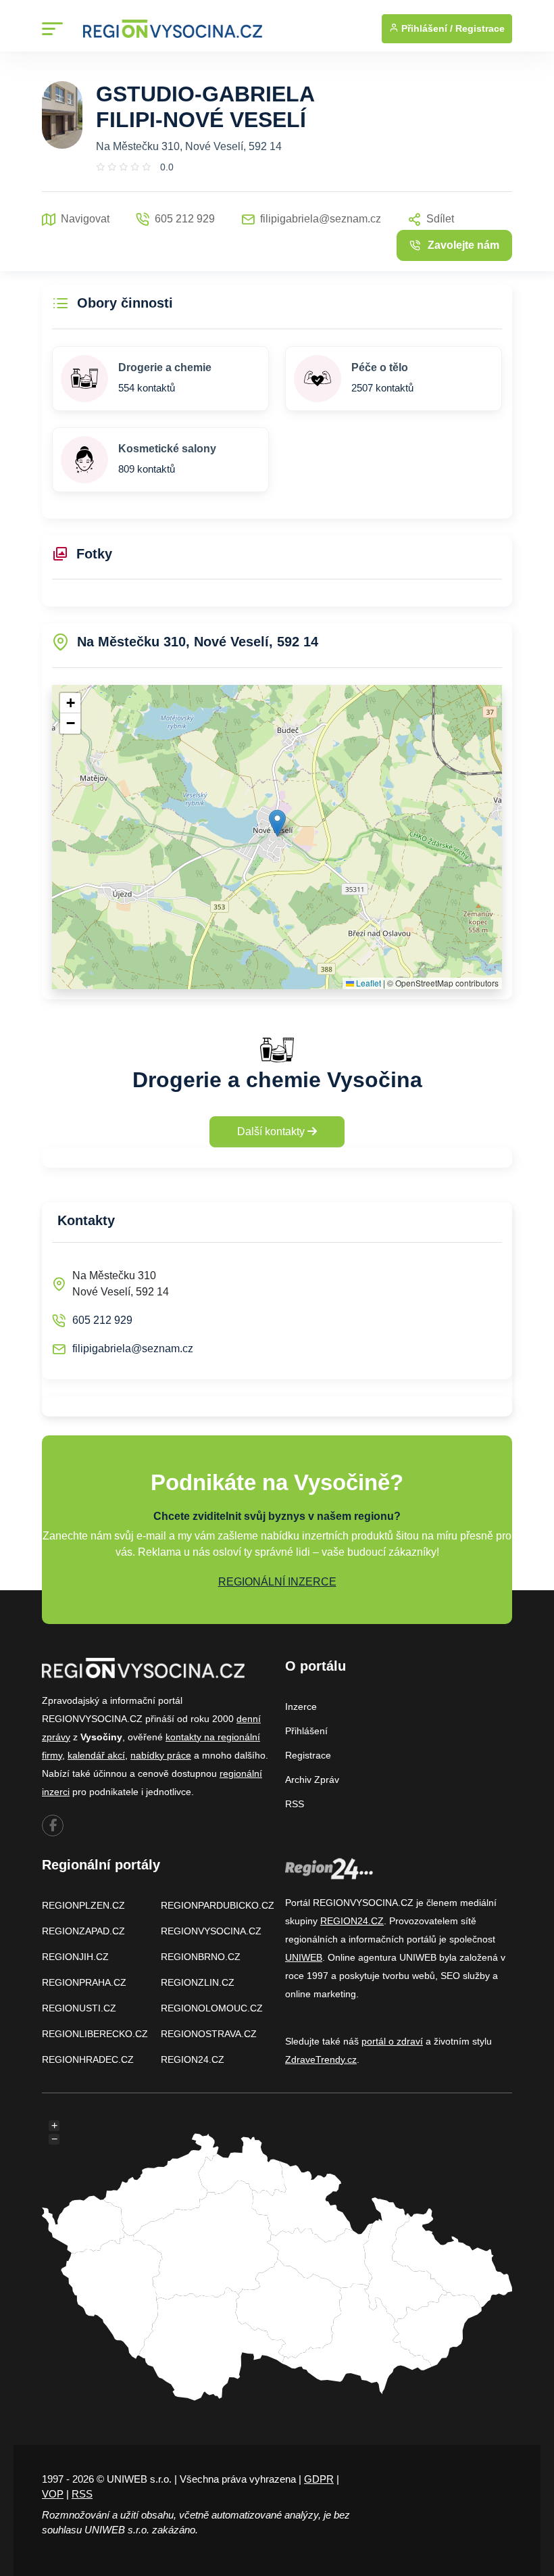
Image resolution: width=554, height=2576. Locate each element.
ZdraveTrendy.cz (321, 2059)
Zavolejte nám (463, 245)
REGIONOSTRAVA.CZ (209, 2034)
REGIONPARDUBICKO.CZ (218, 1905)
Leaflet (368, 983)
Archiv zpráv (312, 1780)
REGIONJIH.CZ (75, 1957)
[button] (277, 823)
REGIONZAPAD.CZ (83, 1931)
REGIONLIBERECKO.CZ (95, 2034)
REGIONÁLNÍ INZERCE (277, 1582)
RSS (295, 1804)
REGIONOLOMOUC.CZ (212, 2008)
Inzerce (301, 1707)
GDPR (319, 2479)
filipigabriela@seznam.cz (133, 1349)
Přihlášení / (426, 28)
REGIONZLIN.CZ (198, 1982)
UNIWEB (304, 1957)
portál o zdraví (392, 2041)
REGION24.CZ (193, 2059)
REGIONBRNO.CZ (201, 1957)
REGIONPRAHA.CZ (84, 1982)
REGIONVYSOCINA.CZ (211, 1931)
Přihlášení (306, 1731)
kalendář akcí (96, 1755)
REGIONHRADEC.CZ (88, 2059)
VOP (53, 2494)
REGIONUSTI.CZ (79, 2008)
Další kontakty (272, 1131)
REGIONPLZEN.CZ (83, 1905)
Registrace (480, 28)
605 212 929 (102, 1320)
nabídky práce (161, 1755)
